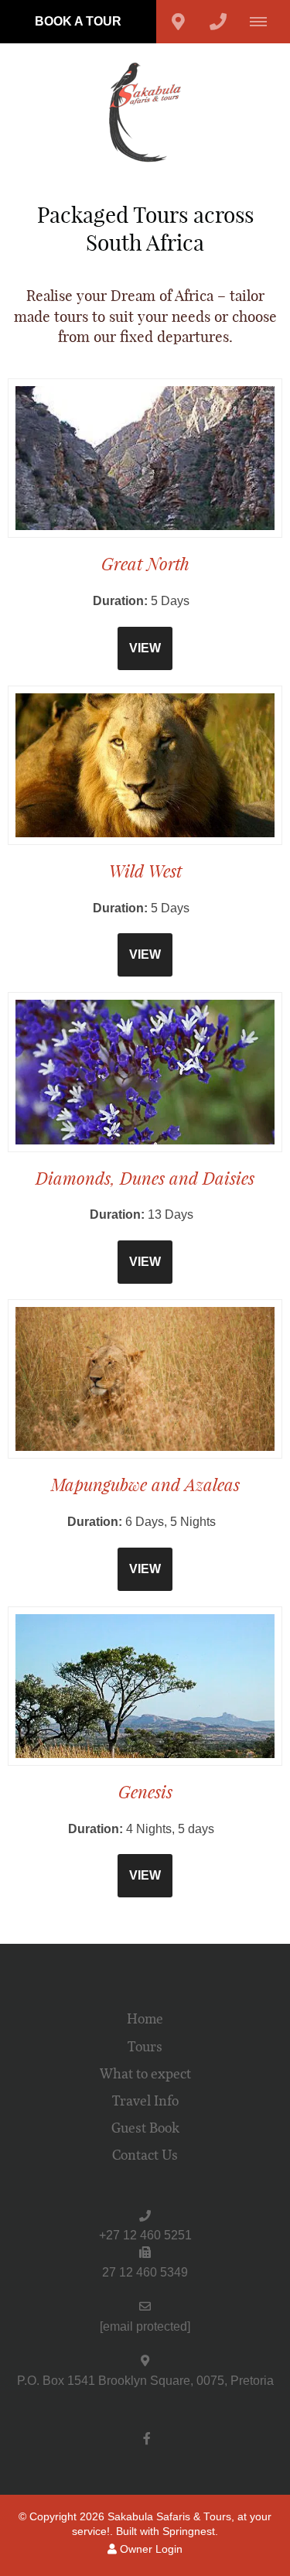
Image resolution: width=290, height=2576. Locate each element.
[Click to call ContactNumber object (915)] (218, 22)
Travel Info (145, 2101)
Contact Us (145, 2155)
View (145, 648)
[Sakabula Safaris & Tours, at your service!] (145, 112)
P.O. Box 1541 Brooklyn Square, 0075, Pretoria (145, 2381)
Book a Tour (78, 21)
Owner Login (150, 2549)
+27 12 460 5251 (145, 2235)
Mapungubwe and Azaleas (145, 1485)
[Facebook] (147, 2438)
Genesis (145, 1792)
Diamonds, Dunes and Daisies (145, 1178)
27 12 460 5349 (145, 2272)
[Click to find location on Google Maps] (178, 22)
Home (145, 2019)
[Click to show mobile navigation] (264, 22)
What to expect (145, 2074)
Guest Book (145, 2128)
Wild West (145, 871)
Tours (145, 2047)
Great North (145, 564)
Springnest (189, 2532)
